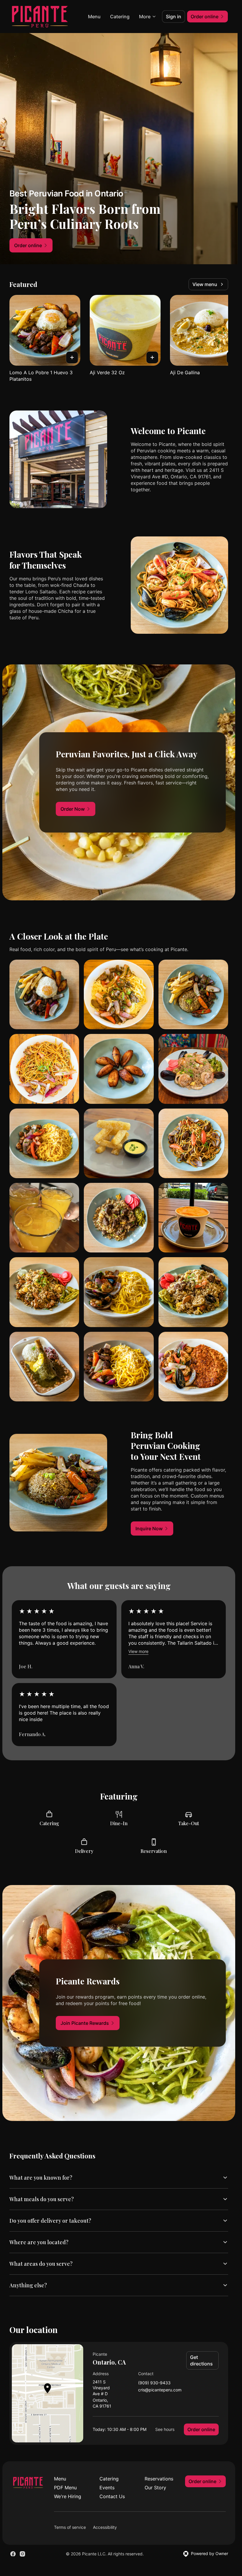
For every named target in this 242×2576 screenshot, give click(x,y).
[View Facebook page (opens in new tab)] (13, 2554)
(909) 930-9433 (154, 2383)
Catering (120, 17)
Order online (201, 2429)
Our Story (155, 2488)
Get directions (201, 2360)
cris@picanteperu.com (160, 2390)
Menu (94, 17)
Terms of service (70, 2527)
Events (107, 2488)
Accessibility (105, 2527)
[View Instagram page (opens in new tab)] (22, 2554)
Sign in (174, 17)
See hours (165, 2429)
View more (138, 1651)
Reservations (159, 2479)
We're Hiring (68, 2496)
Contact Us (112, 2496)
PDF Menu (65, 2488)
